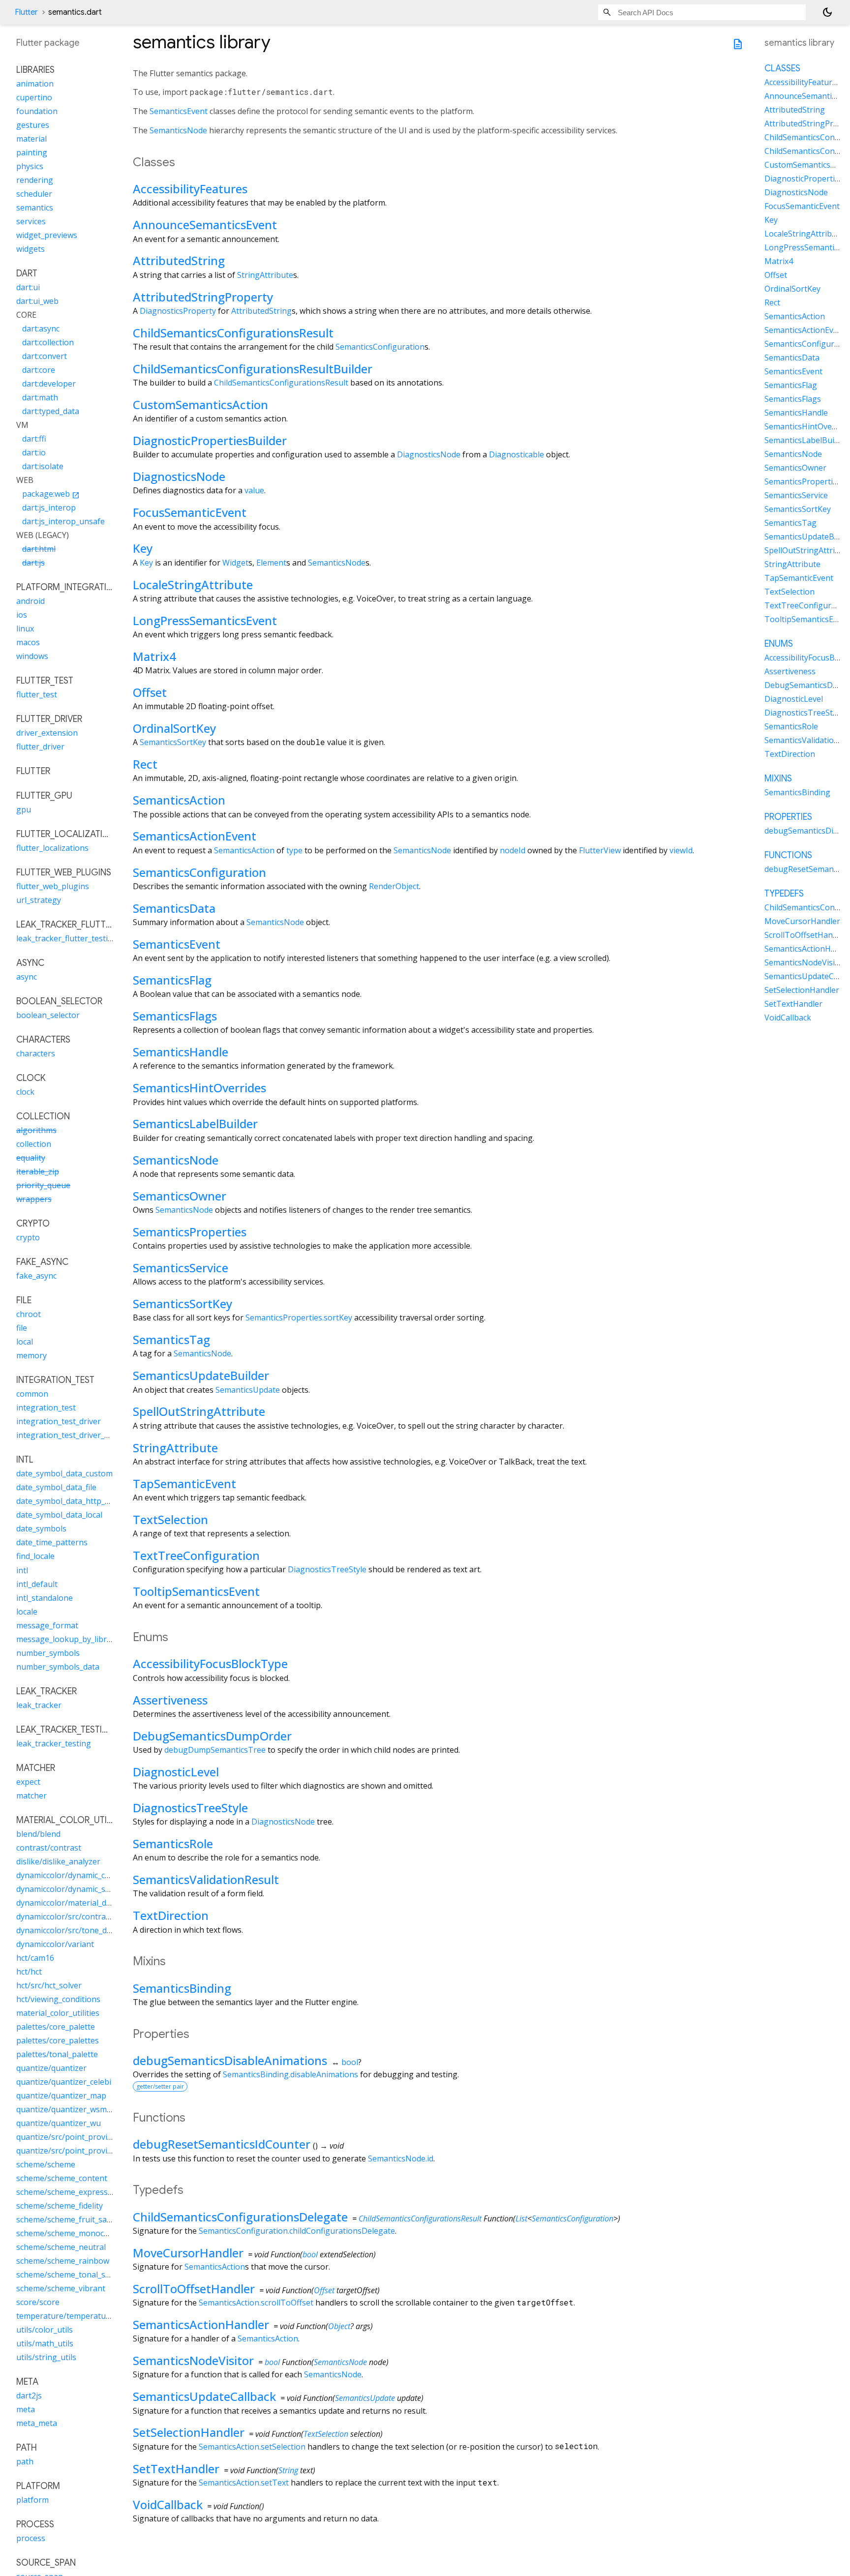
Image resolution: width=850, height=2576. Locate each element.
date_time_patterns (52, 1543)
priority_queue (43, 1186)
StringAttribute (265, 275)
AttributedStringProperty (203, 297)
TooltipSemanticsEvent (196, 1591)
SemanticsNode (178, 130)
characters (36, 1054)
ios (22, 615)
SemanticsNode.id (401, 2158)
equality (31, 1158)
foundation (37, 112)
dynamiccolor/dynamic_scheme (73, 1889)
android (30, 601)
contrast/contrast (49, 1848)
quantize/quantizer (51, 2068)
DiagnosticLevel (176, 1772)
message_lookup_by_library (67, 1639)
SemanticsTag (171, 1339)
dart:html (39, 549)
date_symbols (41, 1529)
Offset (150, 692)
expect (28, 1782)
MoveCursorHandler (188, 2253)
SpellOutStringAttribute (199, 1411)
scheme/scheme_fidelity (60, 2206)
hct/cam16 (35, 1958)
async (27, 977)
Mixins (778, 779)
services (31, 222)
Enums (779, 644)
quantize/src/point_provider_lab (75, 2151)
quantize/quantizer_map (61, 2096)
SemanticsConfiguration (380, 347)
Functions (788, 856)
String (288, 2470)
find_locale (35, 1557)
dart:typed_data (51, 412)
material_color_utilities (58, 2013)
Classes (782, 69)
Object (339, 2326)
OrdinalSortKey (174, 728)
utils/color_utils (45, 2330)
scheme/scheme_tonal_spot (67, 2275)
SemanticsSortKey (173, 742)
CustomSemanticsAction (200, 404)
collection (34, 1144)
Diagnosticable (516, 454)
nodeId (513, 850)
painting (32, 153)
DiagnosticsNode (429, 454)
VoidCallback (168, 2504)
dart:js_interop (49, 508)
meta (26, 2409)
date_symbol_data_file (56, 1488)
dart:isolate (43, 467)
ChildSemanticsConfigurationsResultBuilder (253, 369)
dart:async (41, 329)
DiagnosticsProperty (178, 311)
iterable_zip (38, 1172)
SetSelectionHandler (189, 2432)
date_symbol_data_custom (64, 1474)
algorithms (36, 1131)
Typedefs (784, 894)
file (22, 1328)
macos (28, 643)
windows (32, 657)
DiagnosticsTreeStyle (327, 1569)
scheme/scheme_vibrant (61, 2288)
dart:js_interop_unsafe (63, 522)
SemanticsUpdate (248, 1390)
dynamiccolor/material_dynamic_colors (87, 1903)
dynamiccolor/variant (55, 1944)
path (25, 2461)
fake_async (36, 1276)
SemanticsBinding (182, 1988)
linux (25, 629)
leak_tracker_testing (54, 1743)
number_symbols (48, 1653)
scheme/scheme (46, 2164)
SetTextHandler (176, 2469)
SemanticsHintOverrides (199, 1088)
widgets (30, 249)
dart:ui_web (37, 301)
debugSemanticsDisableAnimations (230, 2060)
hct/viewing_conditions (58, 1999)
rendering (35, 180)
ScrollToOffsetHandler (194, 2289)
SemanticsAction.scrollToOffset (256, 2303)
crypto (28, 1238)
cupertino (34, 98)
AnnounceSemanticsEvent (205, 225)
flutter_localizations (52, 848)
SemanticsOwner (180, 1196)
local (25, 1342)
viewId (681, 850)
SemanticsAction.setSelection (252, 2447)
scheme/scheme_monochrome (72, 2233)
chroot (29, 1315)
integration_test (46, 1408)
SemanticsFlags (175, 1016)
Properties (788, 817)
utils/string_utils (46, 2357)
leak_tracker (39, 1705)
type (294, 850)
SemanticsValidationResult (206, 1879)
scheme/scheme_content (62, 2178)
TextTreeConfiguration (196, 1555)
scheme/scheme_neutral (61, 2247)
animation (35, 84)
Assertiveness (170, 1700)
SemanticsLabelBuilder (195, 1123)
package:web (51, 494)
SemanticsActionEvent (195, 836)
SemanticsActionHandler (201, 2324)
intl (22, 1570)
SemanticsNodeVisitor (193, 2360)
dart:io (34, 453)
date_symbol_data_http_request (75, 1501)
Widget (235, 563)
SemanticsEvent (179, 111)
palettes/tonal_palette (57, 2054)
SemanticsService (181, 1268)
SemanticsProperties (190, 1232)
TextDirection (171, 1915)
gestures (33, 125)
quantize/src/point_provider (68, 2137)
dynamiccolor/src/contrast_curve (76, 1917)
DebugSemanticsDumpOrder (212, 1736)
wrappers (34, 1199)
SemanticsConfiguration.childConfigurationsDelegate (297, 2231)
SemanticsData (174, 908)
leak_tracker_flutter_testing (67, 939)
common (32, 1394)
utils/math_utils (45, 2343)
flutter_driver (40, 747)
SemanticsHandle (181, 1052)
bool (350, 2062)
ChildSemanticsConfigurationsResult (233, 333)
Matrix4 (154, 656)
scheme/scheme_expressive (67, 2192)
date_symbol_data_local (59, 1515)
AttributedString (179, 260)
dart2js (29, 2396)
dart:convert (45, 357)
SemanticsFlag (172, 980)
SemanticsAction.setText (244, 2483)
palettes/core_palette (56, 2027)
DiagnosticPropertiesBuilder (210, 440)
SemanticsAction (179, 800)
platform (32, 2500)
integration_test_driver (59, 1422)
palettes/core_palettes (58, 2040)
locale (27, 1612)
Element (271, 563)
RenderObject (394, 886)
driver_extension (47, 733)
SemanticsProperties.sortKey (299, 1318)
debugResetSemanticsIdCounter (222, 2144)
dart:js (33, 563)
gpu (24, 810)
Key (143, 548)
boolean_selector (48, 1016)
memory (31, 1356)
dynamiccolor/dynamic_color (68, 1875)
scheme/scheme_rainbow (63, 2261)
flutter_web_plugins (53, 887)
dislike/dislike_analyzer (58, 1861)
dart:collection (48, 343)
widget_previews (47, 236)
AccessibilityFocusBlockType (210, 1663)
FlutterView (600, 850)
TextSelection (170, 1519)
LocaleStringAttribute (193, 584)
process (31, 2538)
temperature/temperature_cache (77, 2316)
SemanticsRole (173, 1843)
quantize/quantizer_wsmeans (70, 2109)
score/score (38, 2302)
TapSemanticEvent (184, 1483)
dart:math (40, 398)
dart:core (39, 370)
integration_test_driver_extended (77, 1436)
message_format (47, 1625)
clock (25, 1092)
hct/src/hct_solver (49, 1985)
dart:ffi (34, 439)
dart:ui (28, 288)
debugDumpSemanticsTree (215, 1750)
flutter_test (37, 695)
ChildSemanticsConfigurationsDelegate (240, 2217)
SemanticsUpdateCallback (204, 2396)
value (254, 490)
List (521, 2218)
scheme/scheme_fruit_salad (67, 2219)
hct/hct (29, 1972)
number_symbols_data (58, 1667)
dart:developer (49, 384)
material (31, 139)
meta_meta (37, 2423)
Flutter (26, 12)
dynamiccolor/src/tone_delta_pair (77, 1930)
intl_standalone (45, 1598)
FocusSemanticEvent (190, 512)
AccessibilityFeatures (190, 189)
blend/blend (38, 1834)
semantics (35, 208)
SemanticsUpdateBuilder (201, 1375)
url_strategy (39, 900)
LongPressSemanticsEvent (205, 620)
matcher (31, 1796)
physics (30, 167)
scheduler (34, 194)
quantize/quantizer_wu (59, 2123)
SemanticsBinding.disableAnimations (290, 2074)
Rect (145, 764)
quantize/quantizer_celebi (64, 2082)
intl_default (37, 1584)
